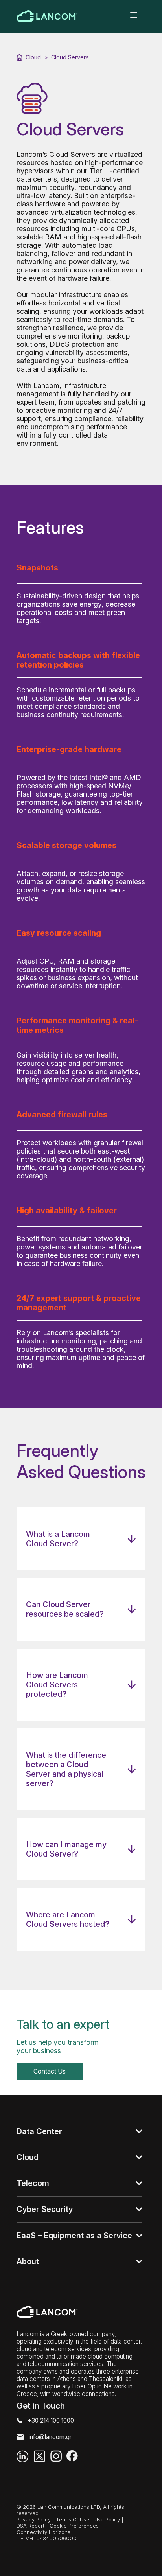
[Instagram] (56, 2456)
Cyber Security (45, 2209)
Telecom (33, 2183)
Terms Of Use (73, 2519)
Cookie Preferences (74, 2526)
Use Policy (107, 2519)
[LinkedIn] (23, 2456)
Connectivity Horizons (43, 2532)
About (28, 2261)
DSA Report (30, 2526)
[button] (133, 16)
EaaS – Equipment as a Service (74, 2236)
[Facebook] (72, 2456)
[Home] (19, 57)
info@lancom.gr (50, 2437)
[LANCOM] (47, 16)
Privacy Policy (34, 2519)
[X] (40, 2456)
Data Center (39, 2131)
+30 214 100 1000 (51, 2421)
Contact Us (50, 2071)
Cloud (33, 57)
